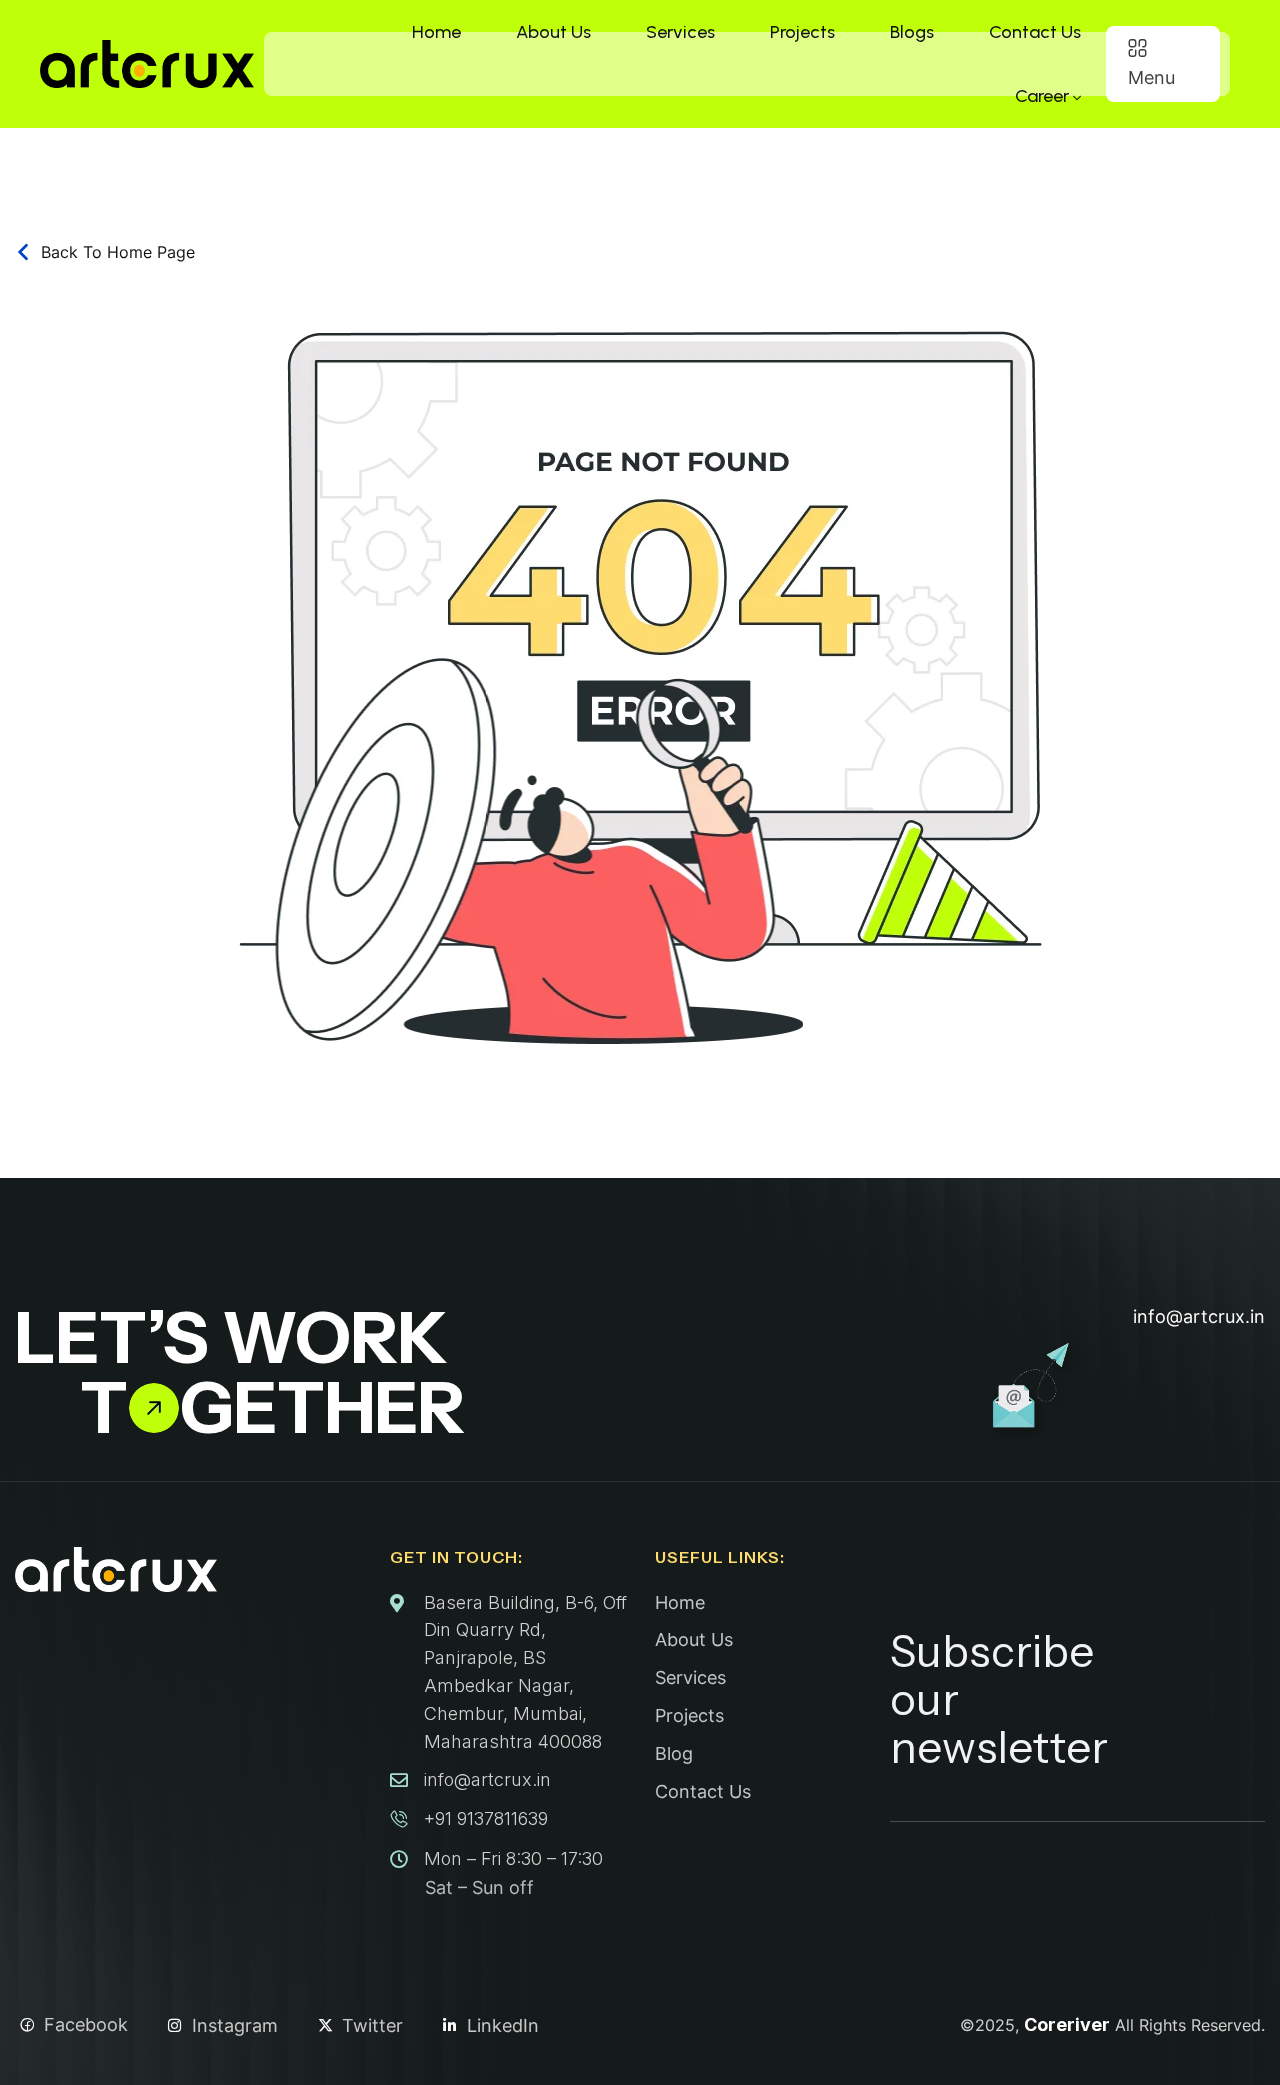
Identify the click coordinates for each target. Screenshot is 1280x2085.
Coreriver (1067, 2024)
